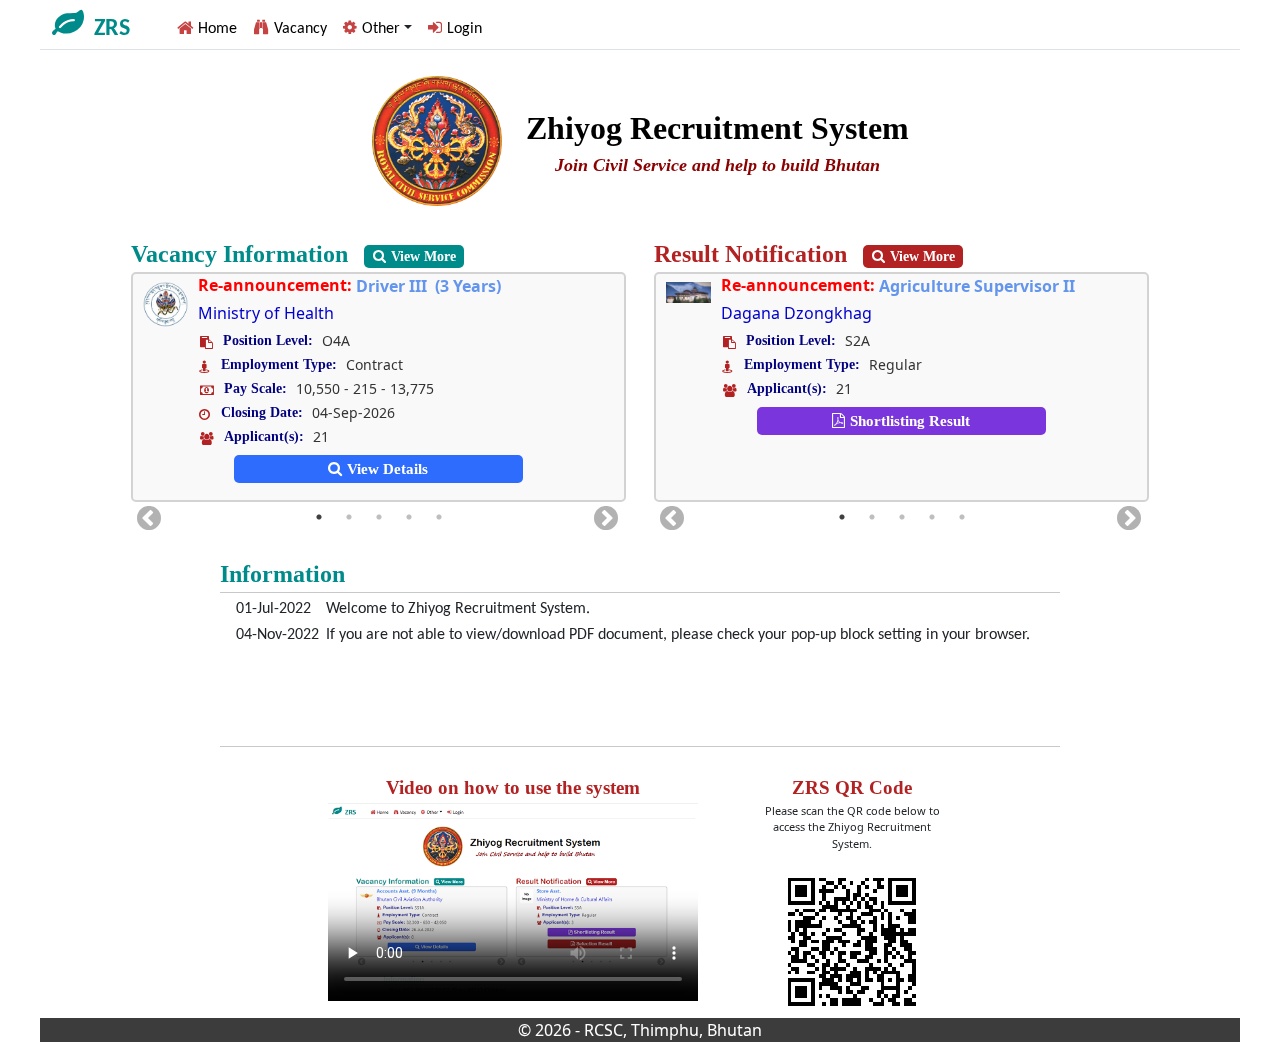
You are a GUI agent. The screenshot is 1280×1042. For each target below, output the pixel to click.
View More (423, 256)
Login (464, 29)
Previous (145, 515)
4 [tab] (409, 517)
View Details (387, 469)
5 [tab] (439, 517)
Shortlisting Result (764, 421)
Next (602, 515)
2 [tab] (349, 517)
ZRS (112, 29)
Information (282, 574)
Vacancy (300, 29)
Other (381, 29)
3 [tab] (379, 517)
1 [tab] (319, 517)
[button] (377, 28)
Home (217, 29)
